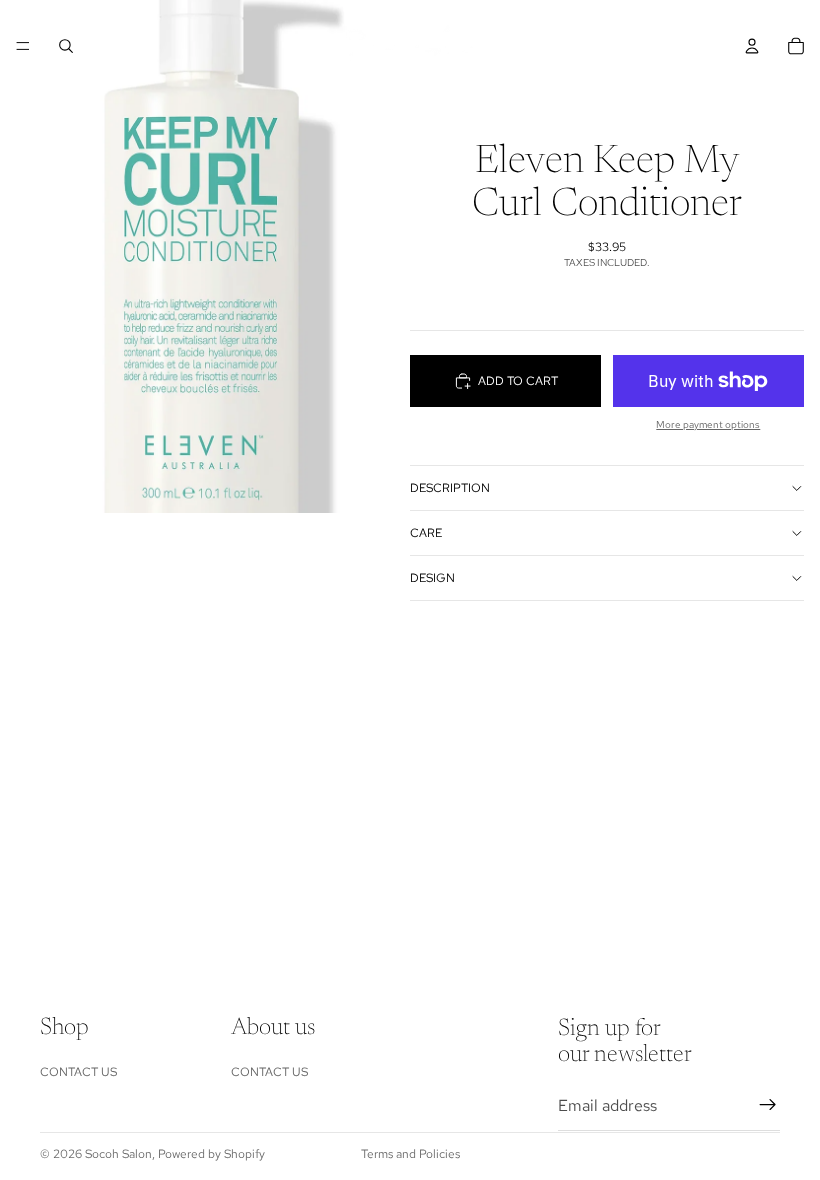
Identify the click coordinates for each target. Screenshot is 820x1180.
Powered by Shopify (211, 1154)
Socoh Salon (118, 1154)
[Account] (752, 46)
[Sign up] (768, 1105)
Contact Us (78, 1071)
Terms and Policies (410, 1154)
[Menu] (23, 46)
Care (426, 533)
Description (450, 488)
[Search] (66, 46)
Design (432, 578)
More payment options (708, 424)
